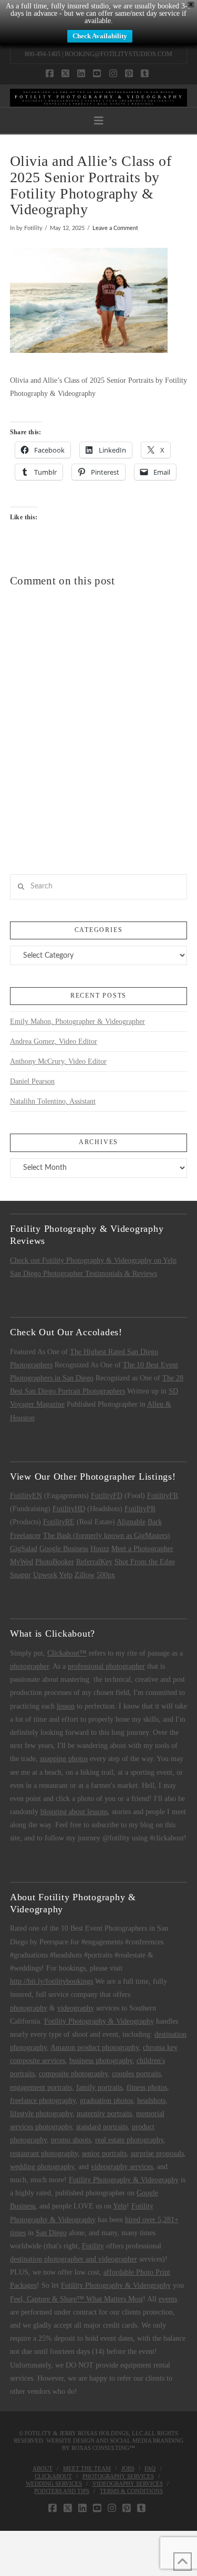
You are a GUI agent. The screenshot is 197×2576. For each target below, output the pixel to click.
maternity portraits (104, 2114)
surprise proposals (157, 2154)
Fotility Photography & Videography (99, 2021)
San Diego (51, 2233)
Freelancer (25, 1536)
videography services (122, 2167)
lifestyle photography (41, 2114)
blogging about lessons (74, 1812)
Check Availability (100, 36)
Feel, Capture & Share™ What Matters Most (76, 2299)
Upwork (45, 1575)
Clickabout (53, 2476)
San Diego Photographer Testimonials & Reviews (84, 1274)
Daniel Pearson (32, 1081)
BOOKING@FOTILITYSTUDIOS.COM (118, 54)
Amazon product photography (95, 2048)
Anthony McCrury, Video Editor (58, 1061)
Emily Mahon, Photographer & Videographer (77, 1022)
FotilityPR (140, 1509)
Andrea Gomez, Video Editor (54, 1041)
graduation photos (106, 2101)
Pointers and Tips (62, 2491)
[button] (99, 121)
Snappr (20, 1575)
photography (29, 2008)
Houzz (100, 1549)
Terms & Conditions (131, 2491)
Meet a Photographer (142, 1549)
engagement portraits (41, 2087)
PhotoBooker (55, 1562)
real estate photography (129, 2140)
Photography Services (118, 2476)
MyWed (22, 1562)
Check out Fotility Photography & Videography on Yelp (93, 1260)
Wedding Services (54, 2484)
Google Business (64, 1549)
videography (76, 2008)
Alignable (131, 1522)
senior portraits (104, 2154)
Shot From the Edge (145, 1562)
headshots (151, 2101)
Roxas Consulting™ (103, 2448)
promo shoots (71, 2140)
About (43, 2468)
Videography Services (128, 2484)
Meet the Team (87, 2468)
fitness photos (147, 2087)
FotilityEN (26, 1496)
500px (106, 1575)
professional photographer (106, 1666)
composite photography (73, 2074)
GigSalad (24, 1549)
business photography (101, 2061)
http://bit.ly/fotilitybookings (51, 1981)
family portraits (99, 2087)
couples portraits (136, 2074)
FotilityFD (107, 1496)
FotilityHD (69, 1509)
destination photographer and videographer (74, 2259)
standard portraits (102, 2127)
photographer (29, 1666)
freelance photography (43, 2101)
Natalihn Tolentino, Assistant (53, 1101)
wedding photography (42, 2167)
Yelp (66, 1575)
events (168, 2299)
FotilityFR (163, 1496)
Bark (155, 1522)
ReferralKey (94, 1562)
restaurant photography (44, 2154)
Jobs (128, 2468)
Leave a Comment (115, 228)
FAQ (150, 2468)
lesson (66, 1706)
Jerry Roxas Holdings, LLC (101, 2433)
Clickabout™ (67, 1653)
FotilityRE (59, 1522)
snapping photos (64, 1759)
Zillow (85, 1575)
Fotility (93, 2246)
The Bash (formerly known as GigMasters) (107, 1536)
